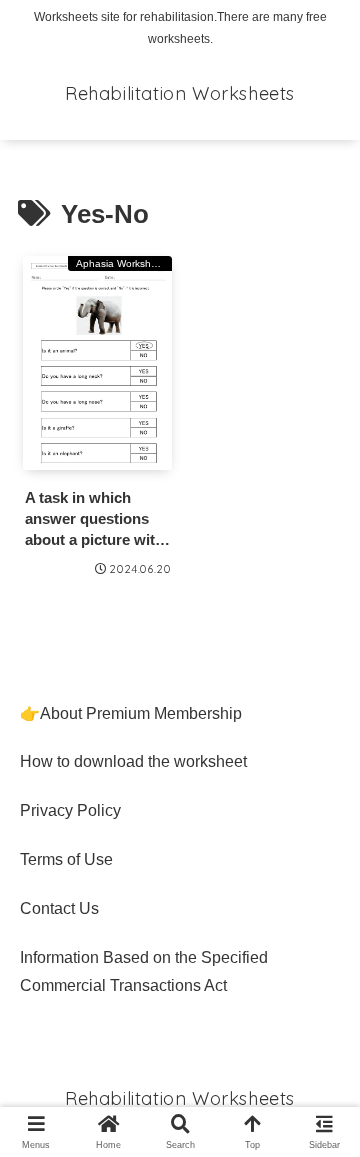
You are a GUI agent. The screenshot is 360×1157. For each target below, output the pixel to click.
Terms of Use (66, 859)
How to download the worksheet (133, 761)
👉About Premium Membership (131, 713)
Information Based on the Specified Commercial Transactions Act (144, 972)
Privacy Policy (70, 810)
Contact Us (59, 908)
